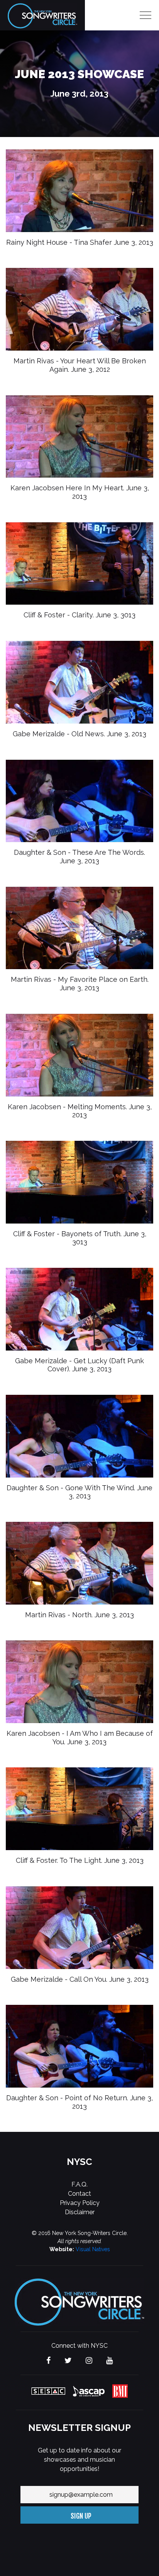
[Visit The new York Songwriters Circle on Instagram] (89, 2361)
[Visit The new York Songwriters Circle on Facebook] (48, 2361)
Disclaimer (80, 2212)
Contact (79, 2194)
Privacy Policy (80, 2203)
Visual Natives (93, 2249)
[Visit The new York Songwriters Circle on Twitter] (68, 2361)
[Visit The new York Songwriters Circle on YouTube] (109, 2361)
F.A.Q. (79, 2184)
